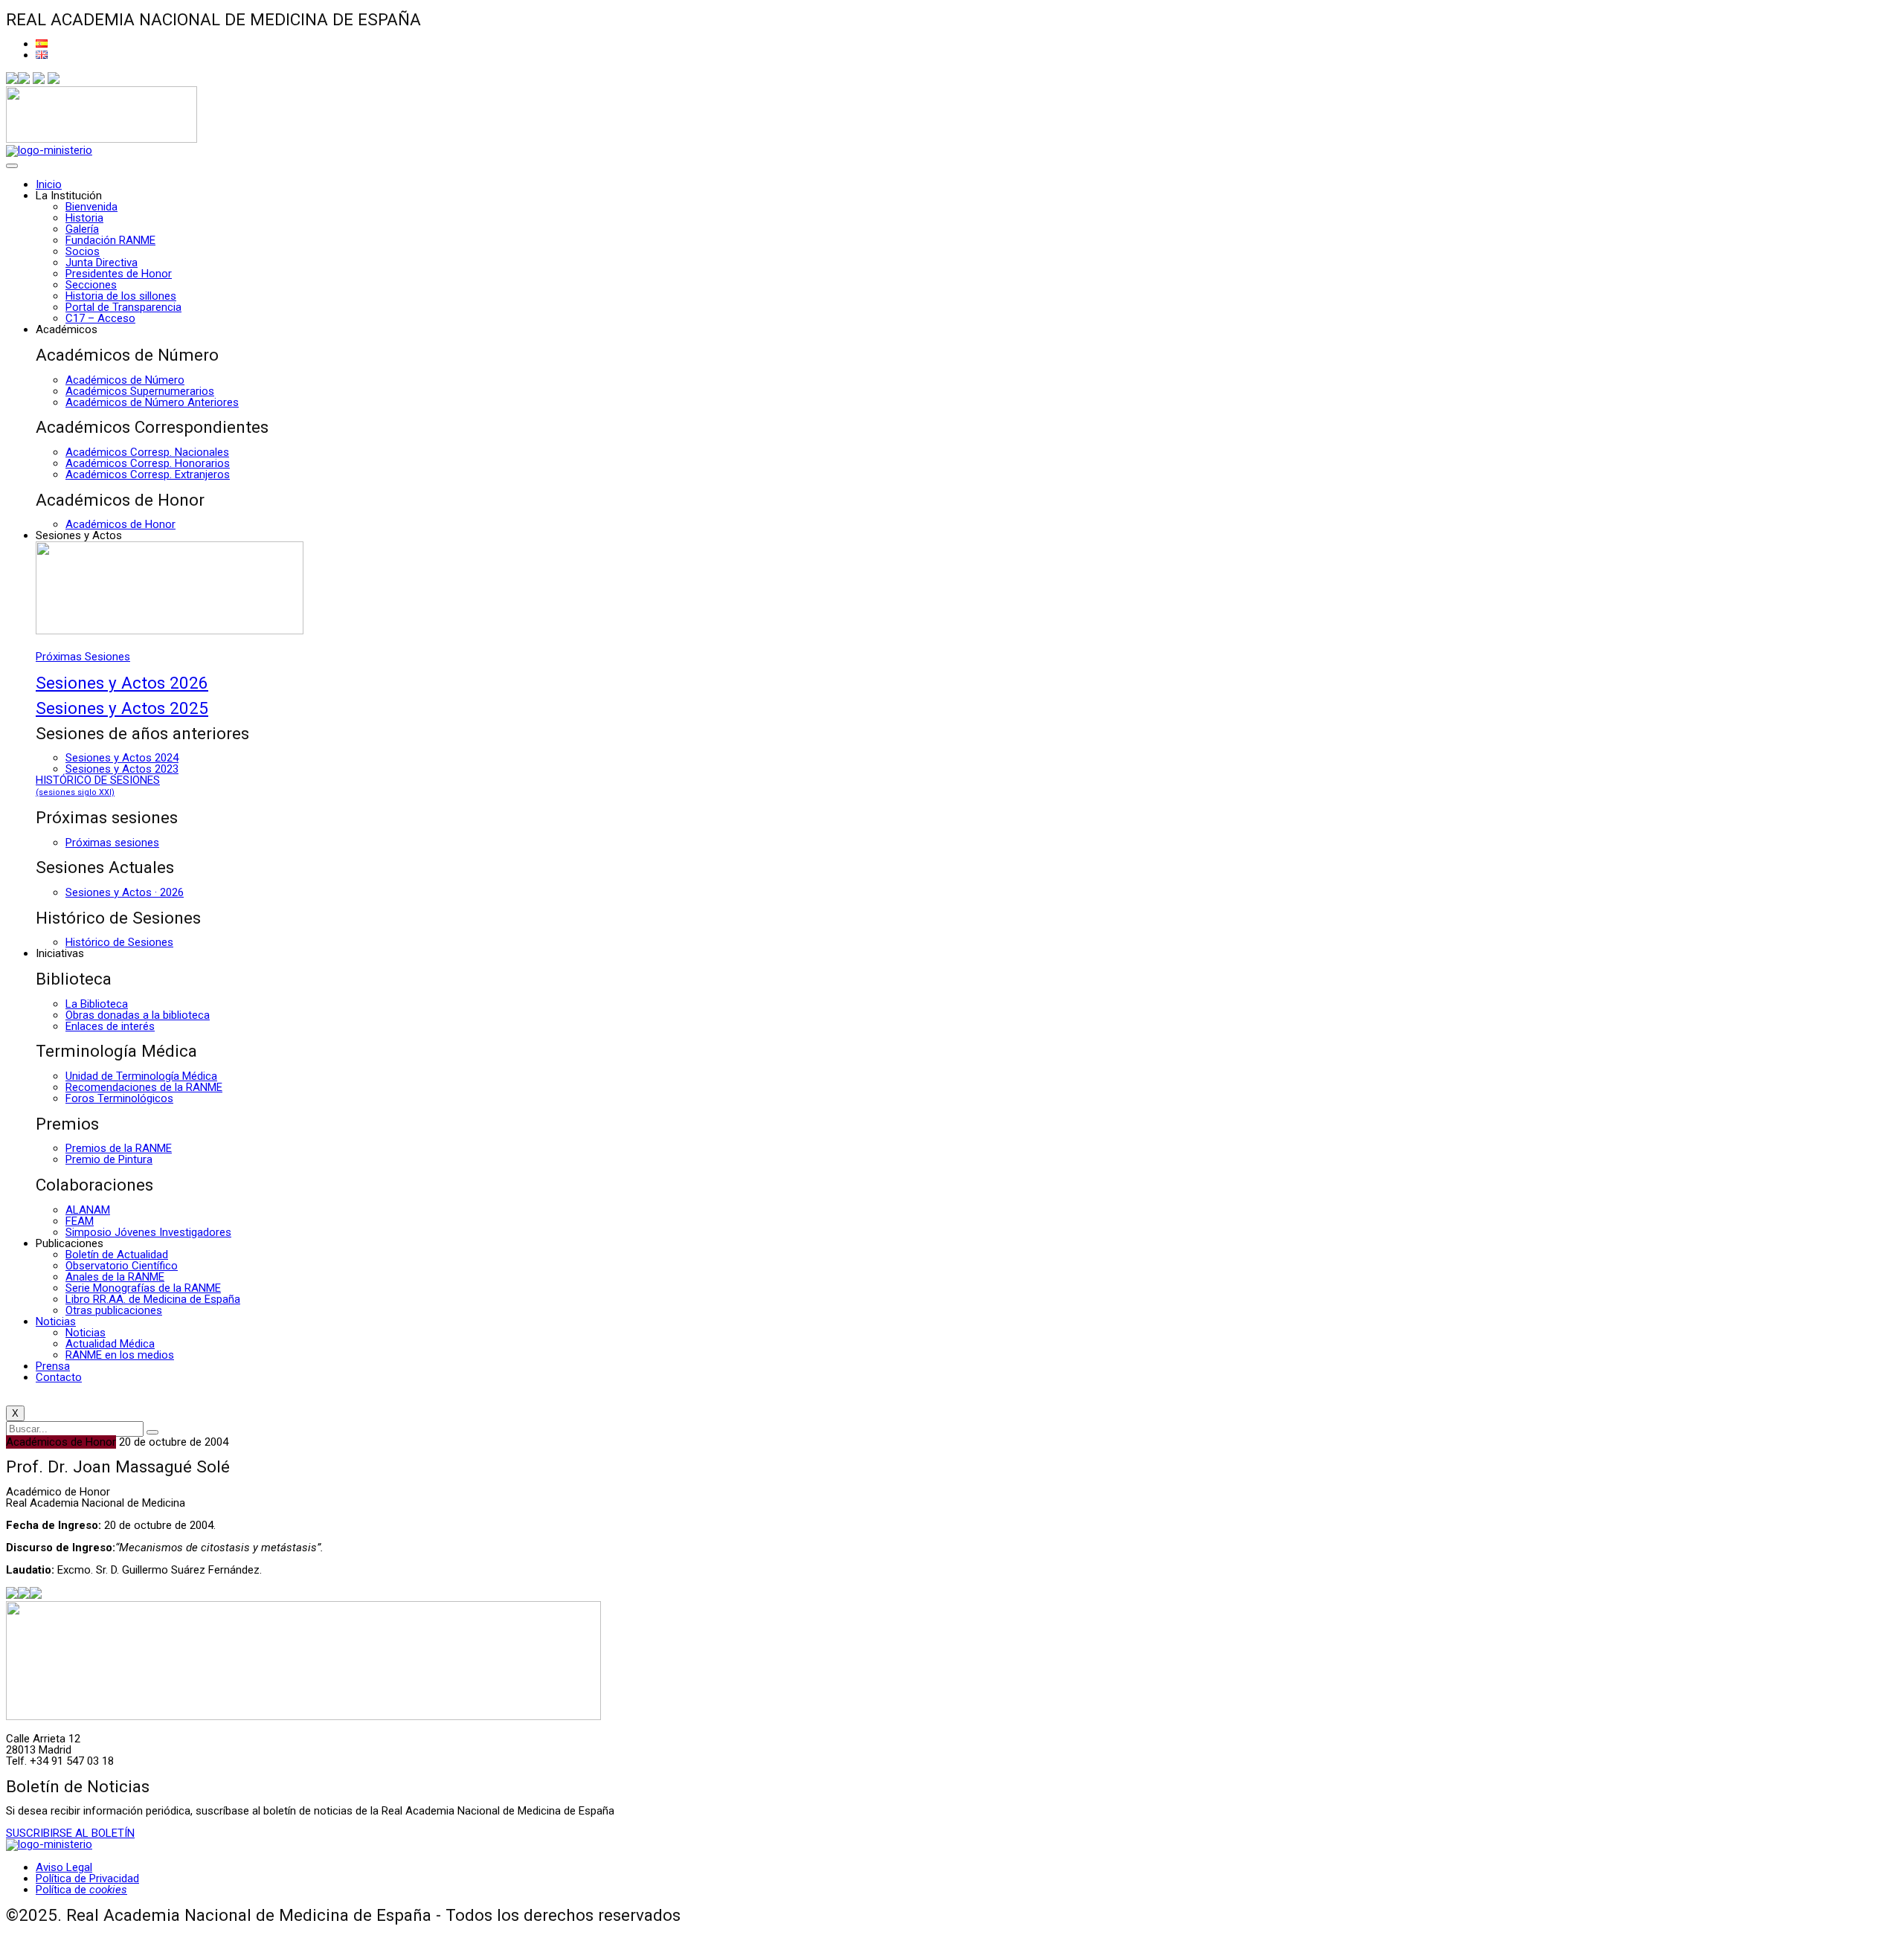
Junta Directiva (102, 263)
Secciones (91, 285)
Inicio (49, 184)
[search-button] (152, 1432)
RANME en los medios (120, 1355)
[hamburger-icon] (12, 166)
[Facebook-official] (12, 80)
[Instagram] (39, 80)
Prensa (53, 1366)
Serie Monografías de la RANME (143, 1288)
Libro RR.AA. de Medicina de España (153, 1299)
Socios (83, 251)
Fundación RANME (110, 240)
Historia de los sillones (121, 296)
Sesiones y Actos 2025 (122, 708)
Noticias (56, 1321)
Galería (82, 229)
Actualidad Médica (110, 1344)
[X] (24, 80)
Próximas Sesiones (83, 657)
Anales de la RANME (115, 1277)
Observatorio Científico (122, 1266)
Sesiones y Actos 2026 (122, 683)
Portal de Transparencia (123, 307)
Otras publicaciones (114, 1310)
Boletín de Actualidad (117, 1255)
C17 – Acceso (100, 318)
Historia (84, 218)
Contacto (59, 1377)
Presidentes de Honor (119, 274)
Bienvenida (91, 207)
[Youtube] (54, 80)
